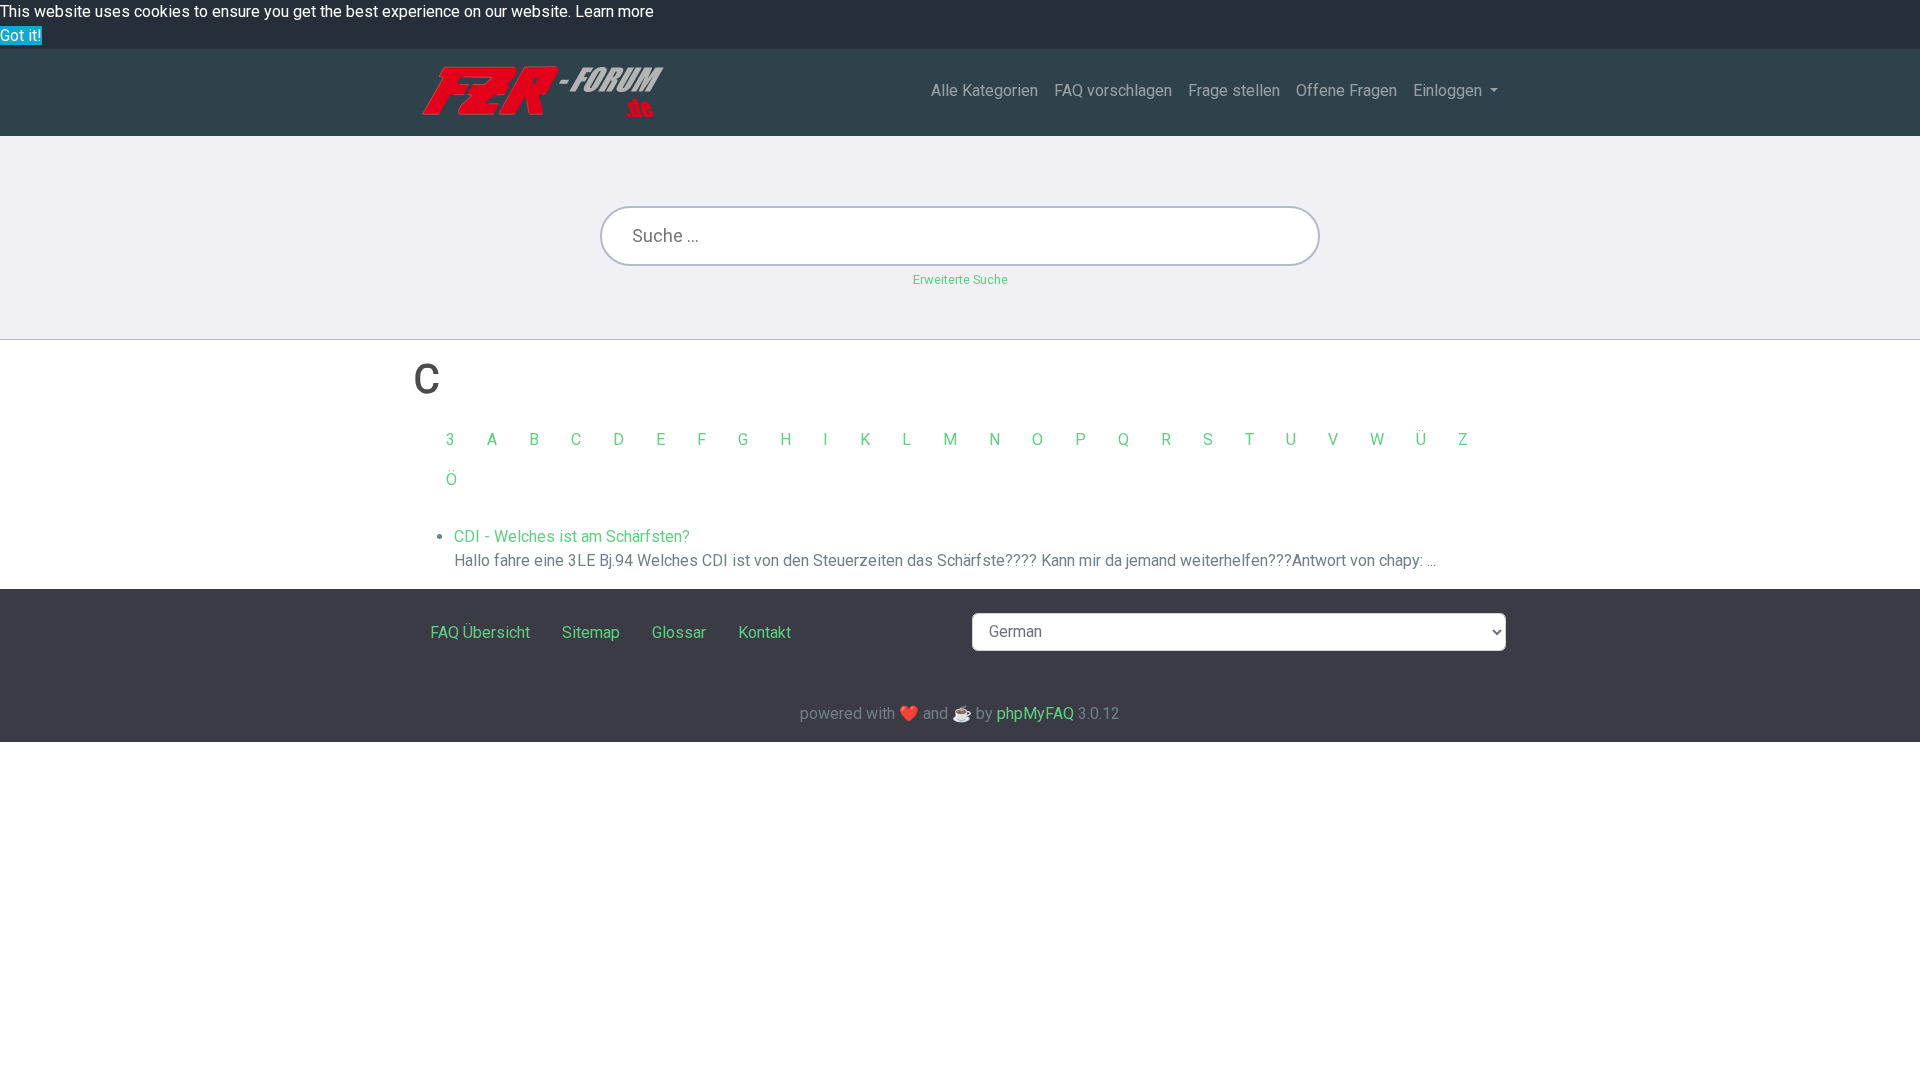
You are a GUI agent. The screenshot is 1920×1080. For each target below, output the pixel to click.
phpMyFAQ (1035, 713)
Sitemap (591, 632)
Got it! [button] (21, 35)
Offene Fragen (1346, 90)
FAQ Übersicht (480, 632)
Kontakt (764, 632)
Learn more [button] (614, 11)
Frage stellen (1234, 90)
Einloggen (1449, 90)
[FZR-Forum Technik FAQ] (542, 92)
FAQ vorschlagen (1113, 90)
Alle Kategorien (984, 90)
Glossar (679, 632)
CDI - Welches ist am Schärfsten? (572, 536)
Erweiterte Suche (960, 279)
